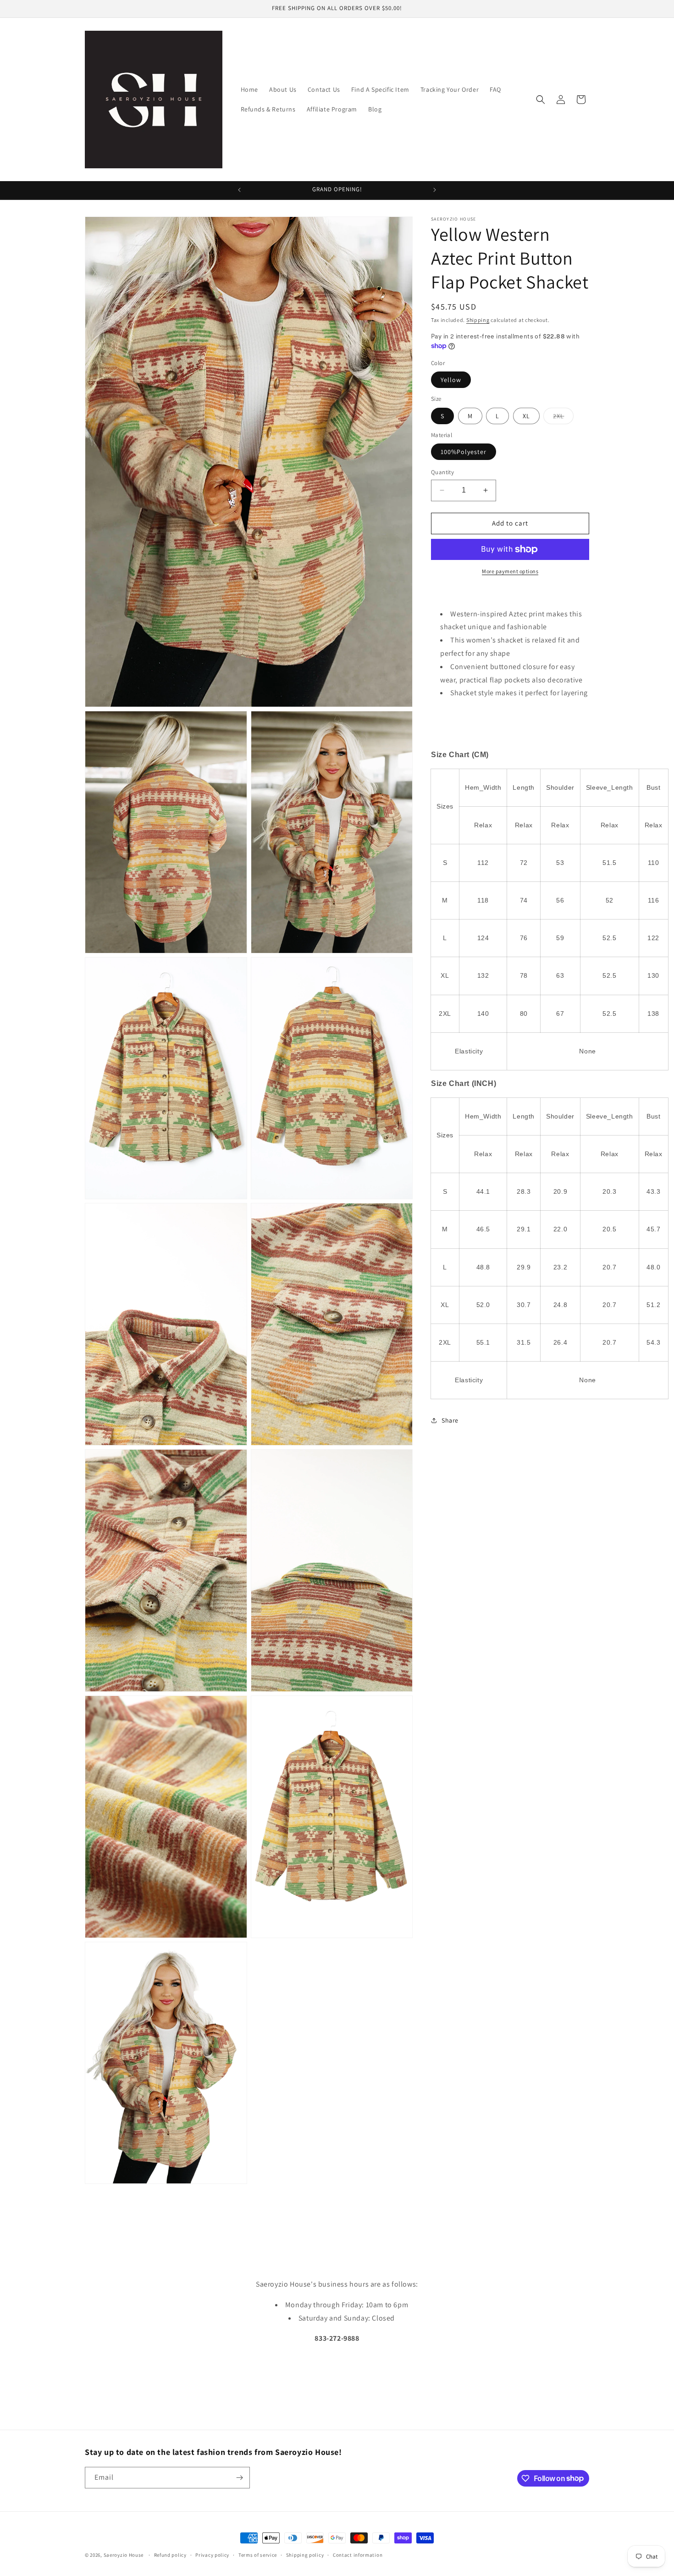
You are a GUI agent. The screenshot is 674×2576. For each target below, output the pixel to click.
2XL (563, 418)
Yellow (451, 380)
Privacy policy (212, 2554)
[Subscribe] (239, 2478)
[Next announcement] (435, 190)
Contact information (358, 2554)
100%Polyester (464, 452)
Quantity (442, 472)
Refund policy (170, 2554)
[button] (541, 100)
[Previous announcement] (239, 190)
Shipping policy (305, 2554)
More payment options (510, 571)
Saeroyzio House (124, 2555)
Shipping (478, 320)
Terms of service (258, 2554)
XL (526, 416)
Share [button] (450, 1420)
